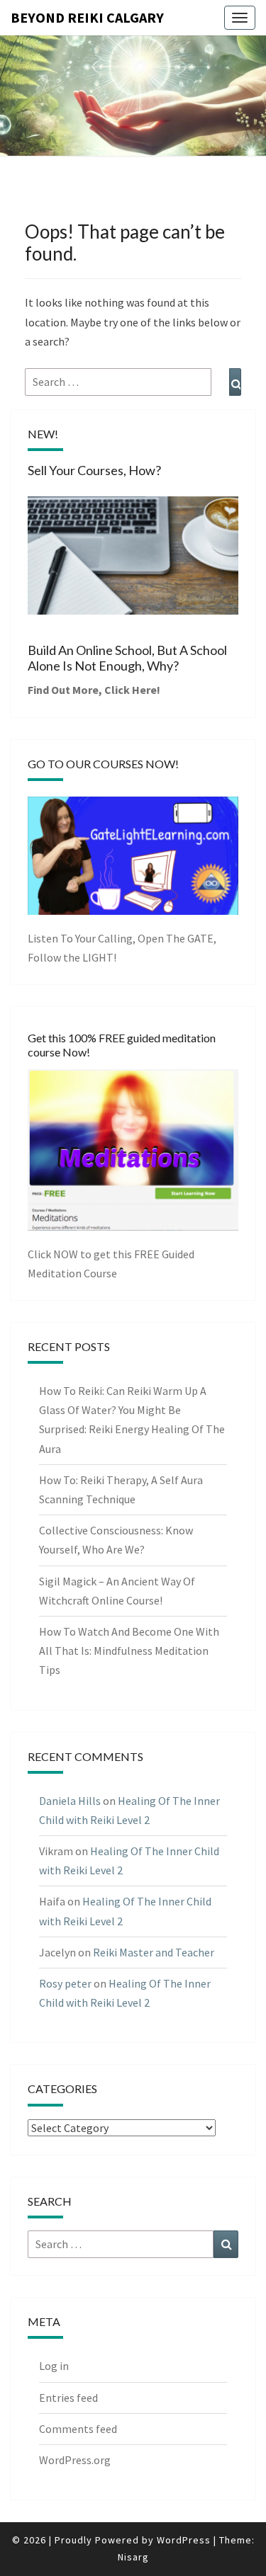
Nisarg (133, 2557)
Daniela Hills (70, 1801)
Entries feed (68, 2398)
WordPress (184, 2540)
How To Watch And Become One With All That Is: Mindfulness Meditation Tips (129, 1651)
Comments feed (78, 2429)
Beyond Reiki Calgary (87, 17)
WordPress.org (75, 2460)
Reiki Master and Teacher (154, 1952)
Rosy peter (65, 1983)
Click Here (131, 690)
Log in (54, 2366)
